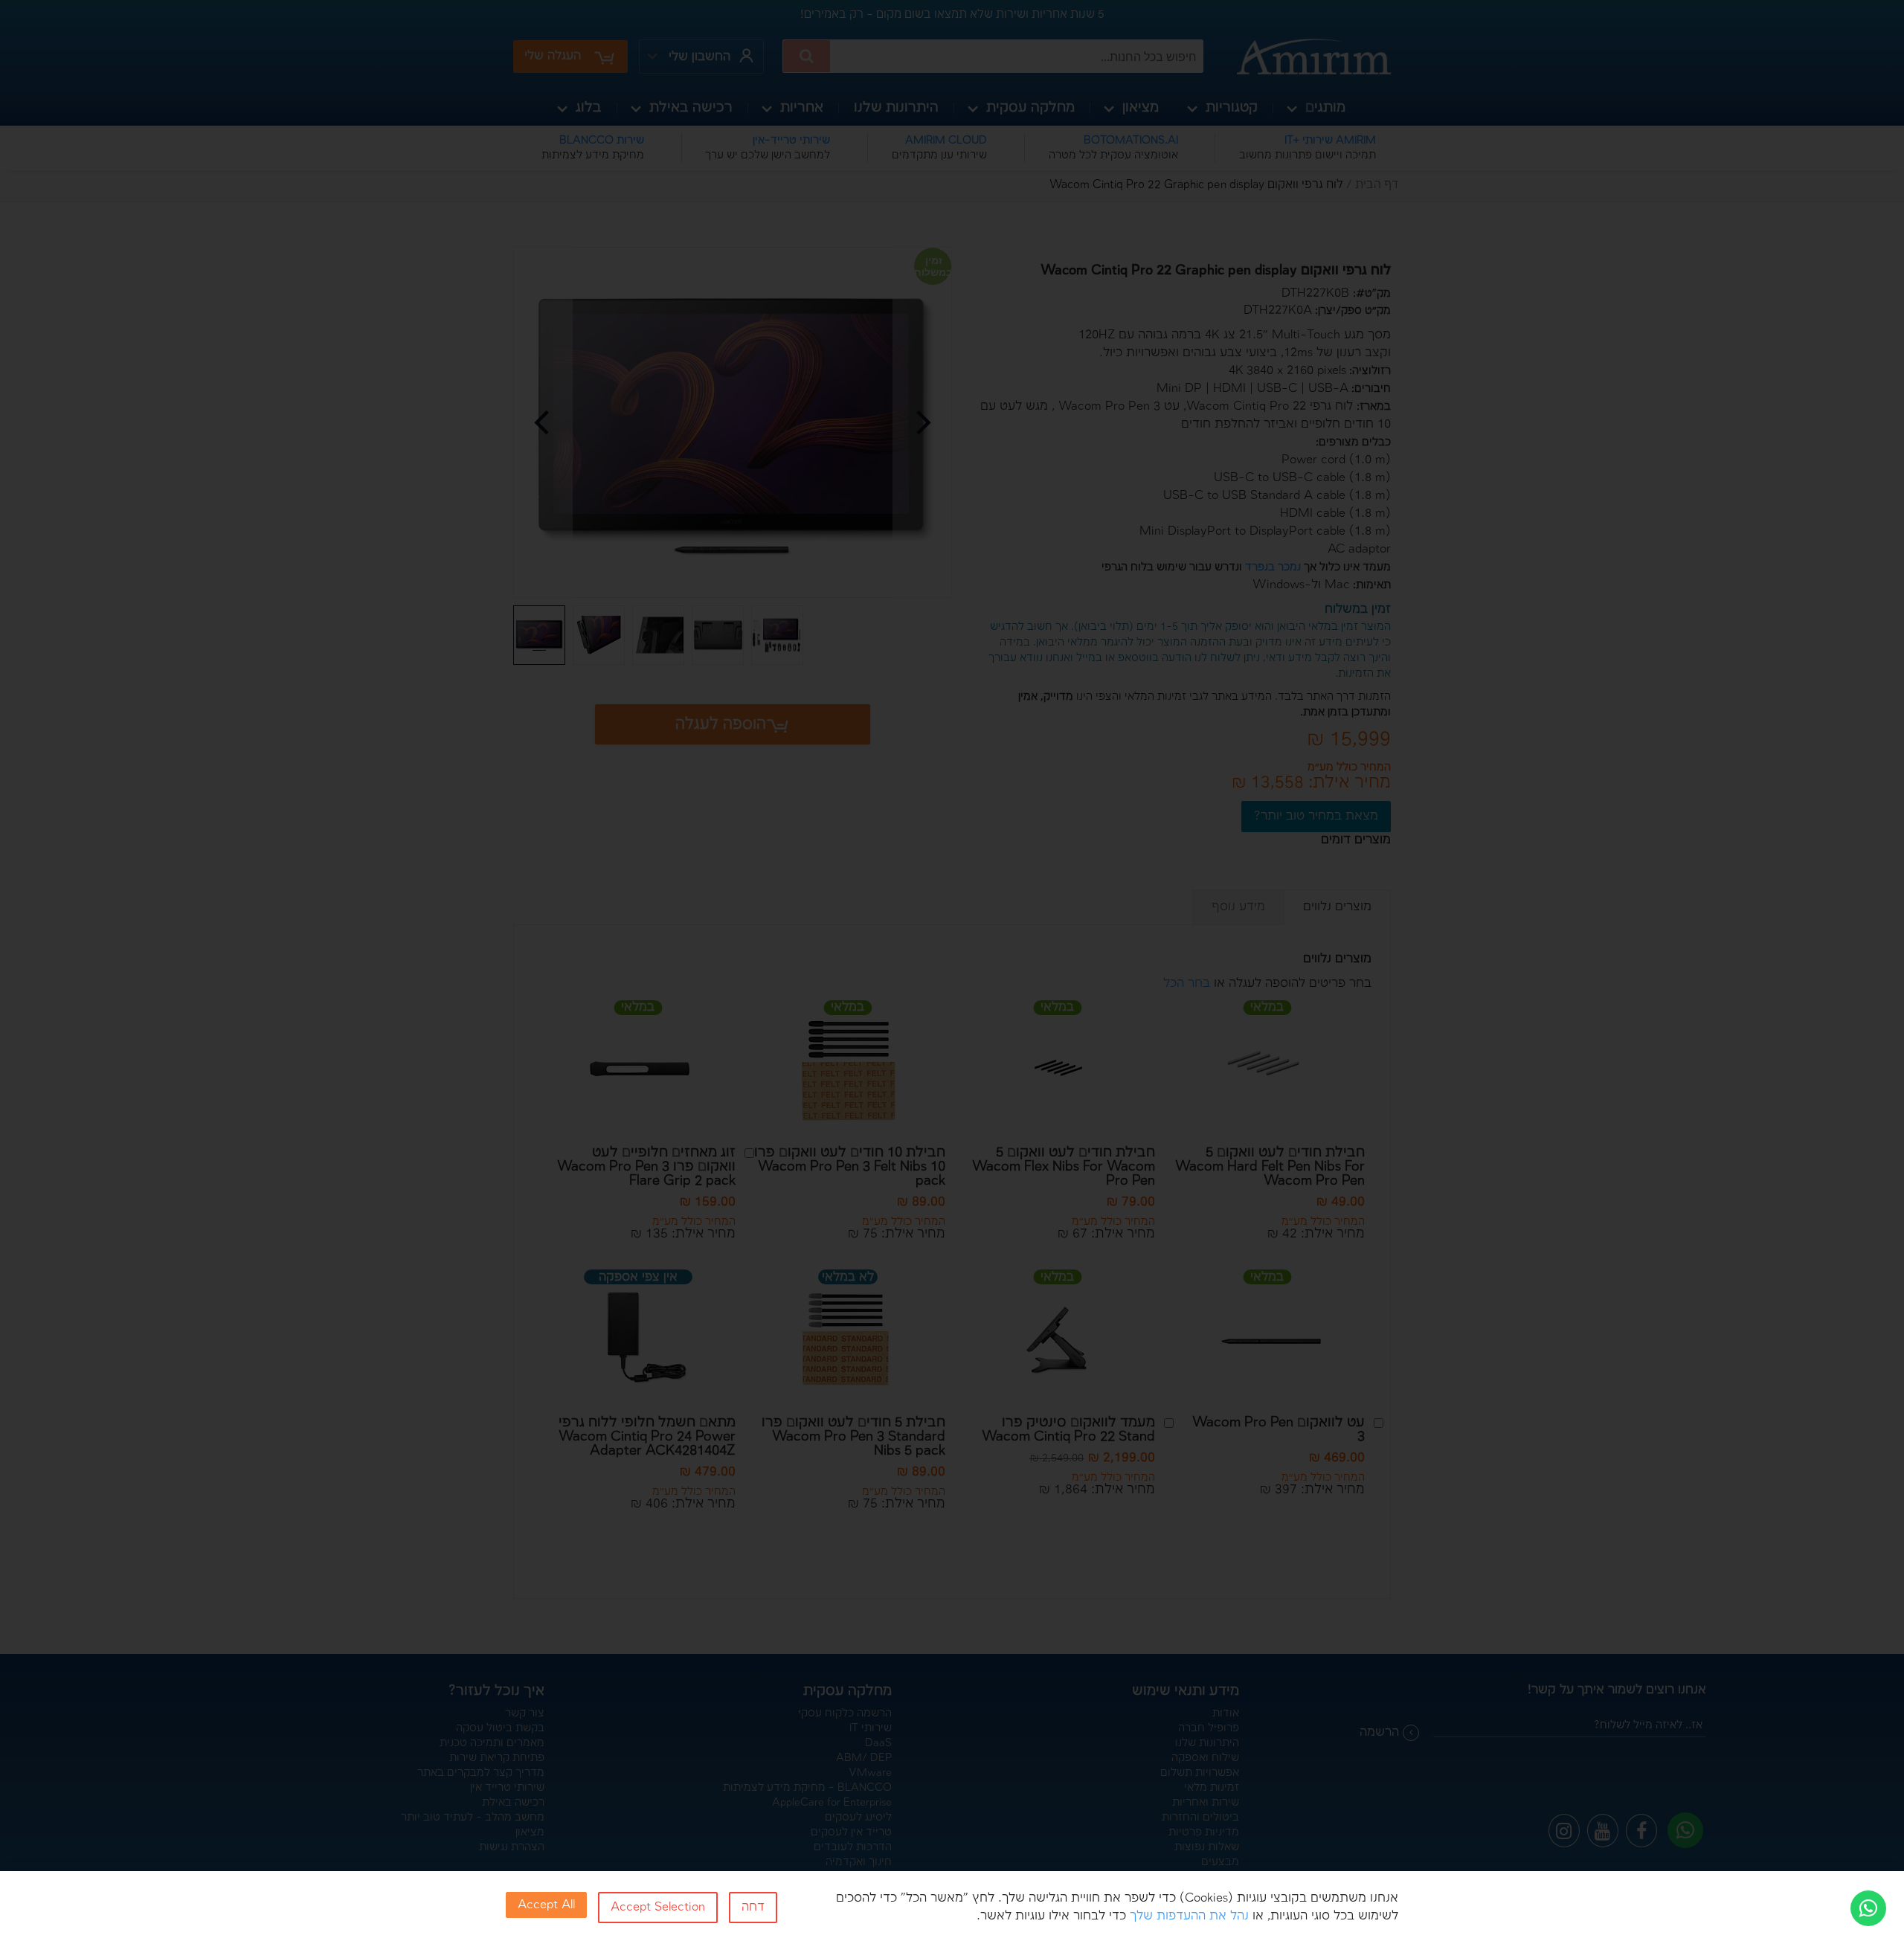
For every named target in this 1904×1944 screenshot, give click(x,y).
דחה (753, 1907)
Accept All (546, 1905)
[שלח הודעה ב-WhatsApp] (1868, 1908)
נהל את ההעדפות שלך (1189, 1916)
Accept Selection (658, 1907)
